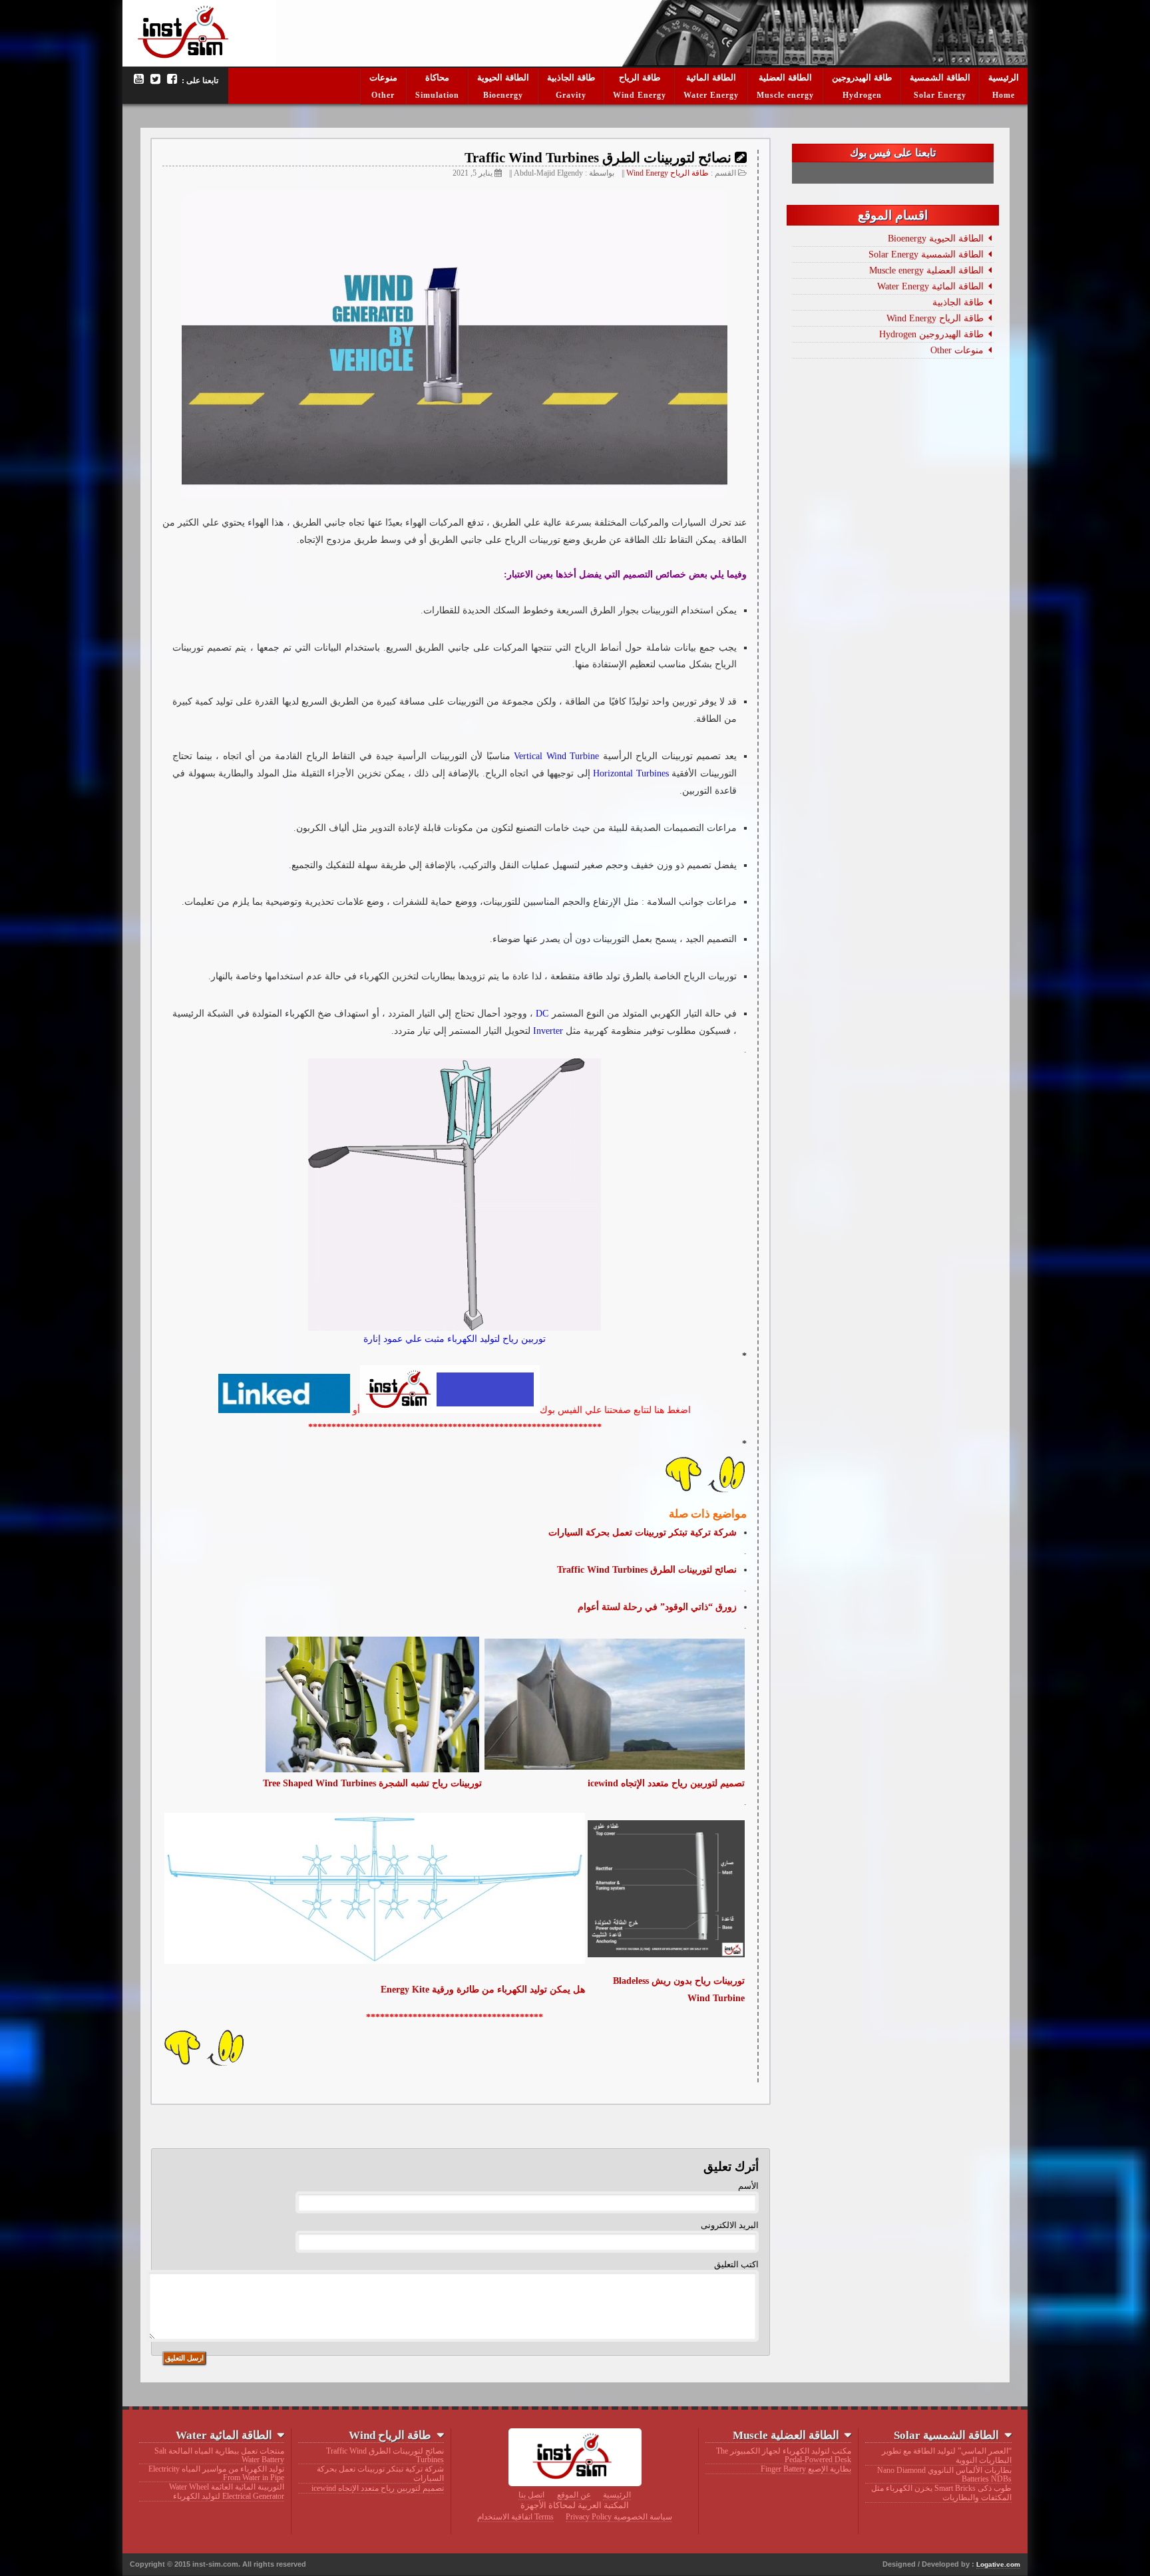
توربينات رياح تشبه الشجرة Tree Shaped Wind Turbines (372, 1783)
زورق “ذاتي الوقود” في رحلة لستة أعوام (657, 1607)
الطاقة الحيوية (503, 78)
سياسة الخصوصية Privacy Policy (619, 2517)
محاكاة (437, 78)
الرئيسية (1004, 78)
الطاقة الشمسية (940, 78)
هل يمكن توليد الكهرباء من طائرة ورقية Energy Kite (483, 1989)
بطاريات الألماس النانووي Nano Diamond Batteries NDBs (944, 2475)
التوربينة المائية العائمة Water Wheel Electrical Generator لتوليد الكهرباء (227, 2492)
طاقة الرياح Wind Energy (668, 173)
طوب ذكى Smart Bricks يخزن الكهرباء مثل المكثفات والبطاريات (941, 2493)
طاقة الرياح (640, 78)
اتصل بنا (531, 2495)
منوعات (383, 78)
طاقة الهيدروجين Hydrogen (931, 334)
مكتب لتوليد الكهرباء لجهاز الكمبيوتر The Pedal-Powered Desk (783, 2455)
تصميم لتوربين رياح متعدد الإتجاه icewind (377, 2488)
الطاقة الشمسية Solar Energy (926, 254)
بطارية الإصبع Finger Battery (806, 2469)
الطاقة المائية (711, 78)
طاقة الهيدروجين (862, 78)
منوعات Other (957, 350)
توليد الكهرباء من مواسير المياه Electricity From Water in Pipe (216, 2473)
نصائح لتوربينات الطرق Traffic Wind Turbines (647, 1569)
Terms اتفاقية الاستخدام (515, 2517)
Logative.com (998, 2564)
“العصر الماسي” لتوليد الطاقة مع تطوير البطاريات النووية (946, 2456)
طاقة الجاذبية (571, 78)
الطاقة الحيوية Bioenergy (936, 238)
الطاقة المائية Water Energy (930, 286)
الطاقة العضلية (785, 78)
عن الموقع (574, 2495)
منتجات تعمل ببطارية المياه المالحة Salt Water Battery (219, 2455)
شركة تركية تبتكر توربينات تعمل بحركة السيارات (380, 2474)
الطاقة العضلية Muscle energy (926, 270)
